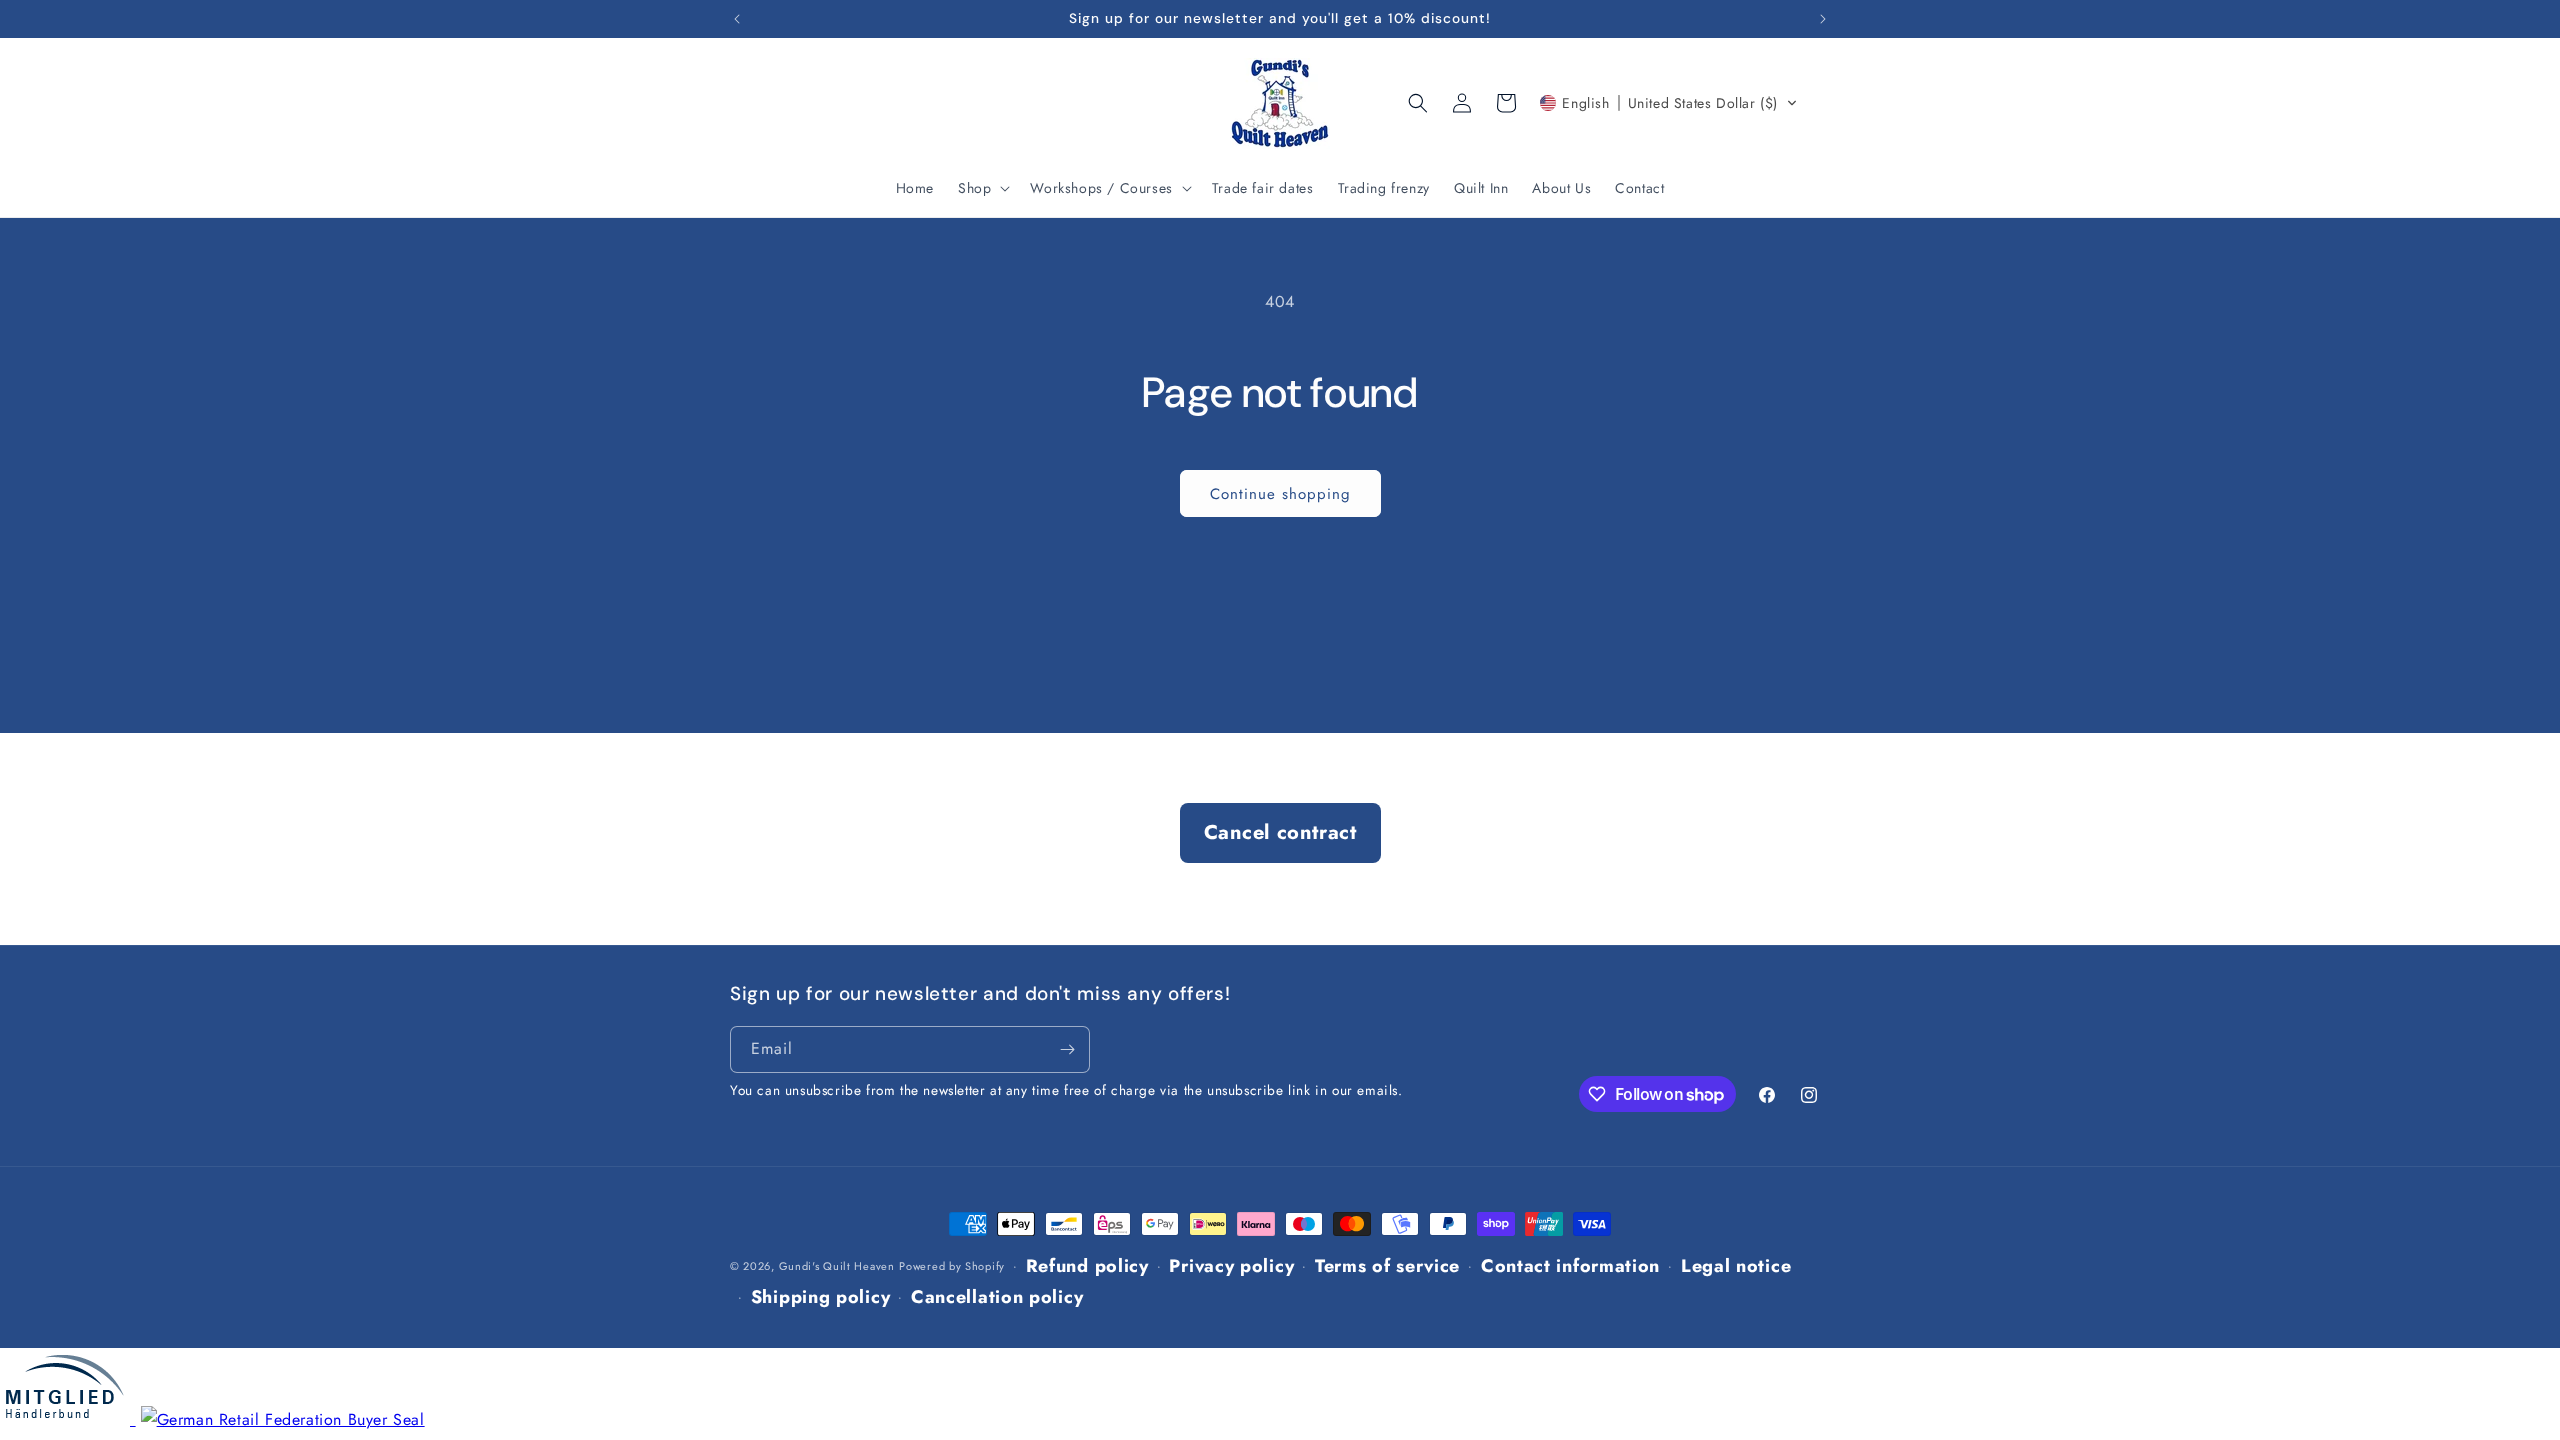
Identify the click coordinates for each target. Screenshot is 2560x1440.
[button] (982, 188)
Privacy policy (1231, 1266)
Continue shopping (1280, 494)
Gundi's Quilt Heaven (837, 1266)
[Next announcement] (1823, 19)
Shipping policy (821, 1297)
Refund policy (1087, 1266)
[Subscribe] (1067, 1049)
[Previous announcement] (737, 19)
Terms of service (1387, 1266)
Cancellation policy (997, 1297)
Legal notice (1736, 1266)
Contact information (1570, 1266)
